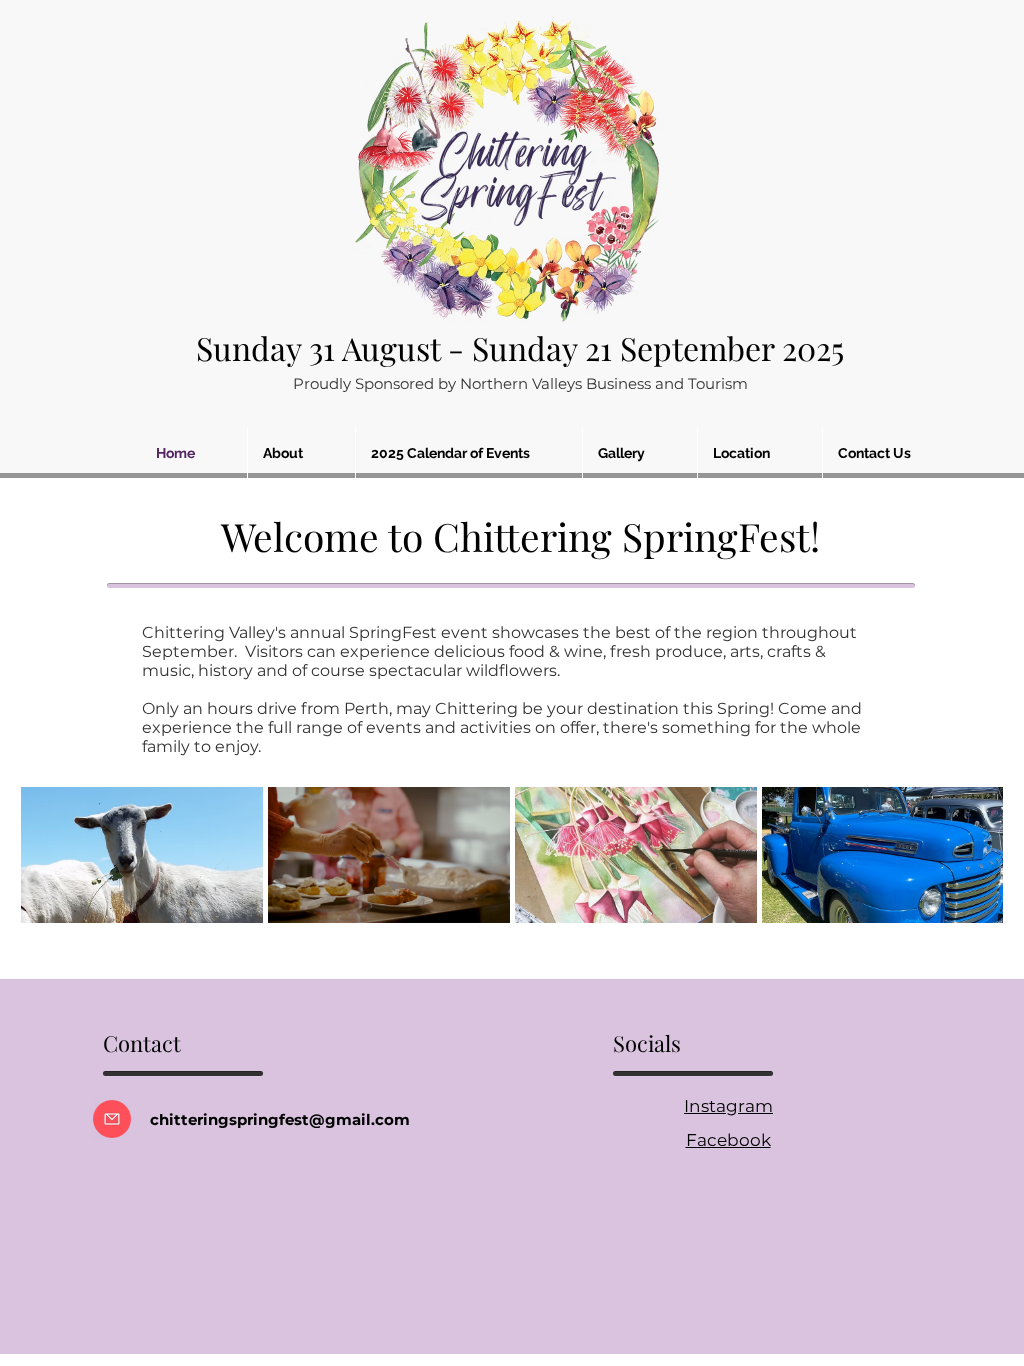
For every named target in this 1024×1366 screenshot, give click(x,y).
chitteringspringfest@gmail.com (280, 1119)
